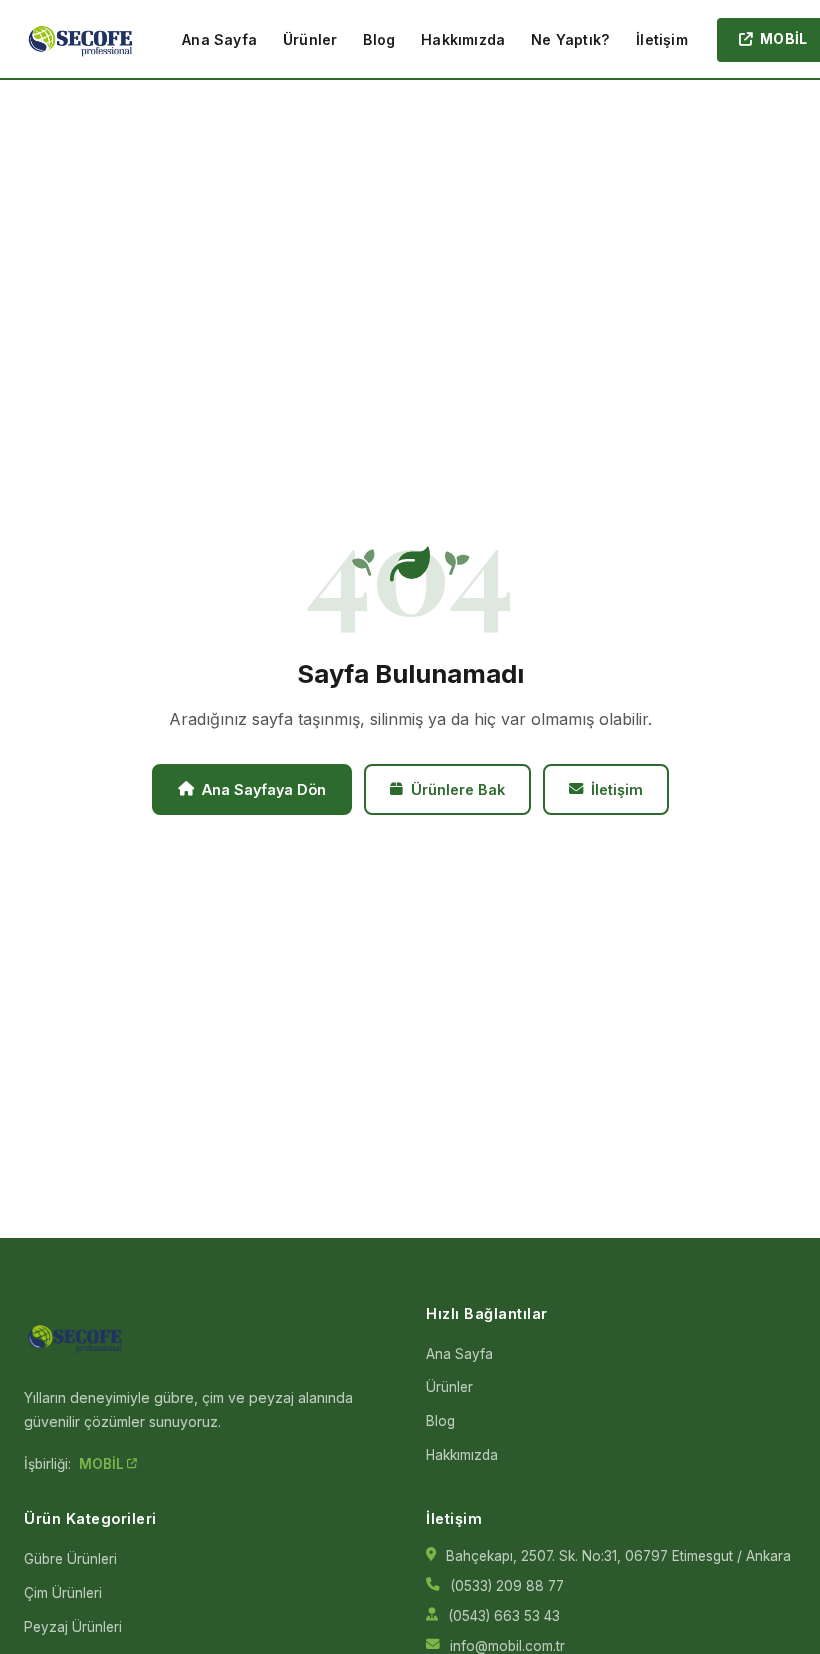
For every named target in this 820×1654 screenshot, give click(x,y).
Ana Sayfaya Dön (264, 789)
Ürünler (310, 39)
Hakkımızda (463, 39)
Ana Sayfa (219, 39)
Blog (379, 39)
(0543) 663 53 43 (504, 1616)
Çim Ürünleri (63, 1593)
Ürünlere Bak (458, 789)
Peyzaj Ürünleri (73, 1627)
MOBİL (103, 1464)
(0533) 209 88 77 (507, 1586)
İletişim (662, 39)
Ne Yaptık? (570, 39)
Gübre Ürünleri (70, 1559)
